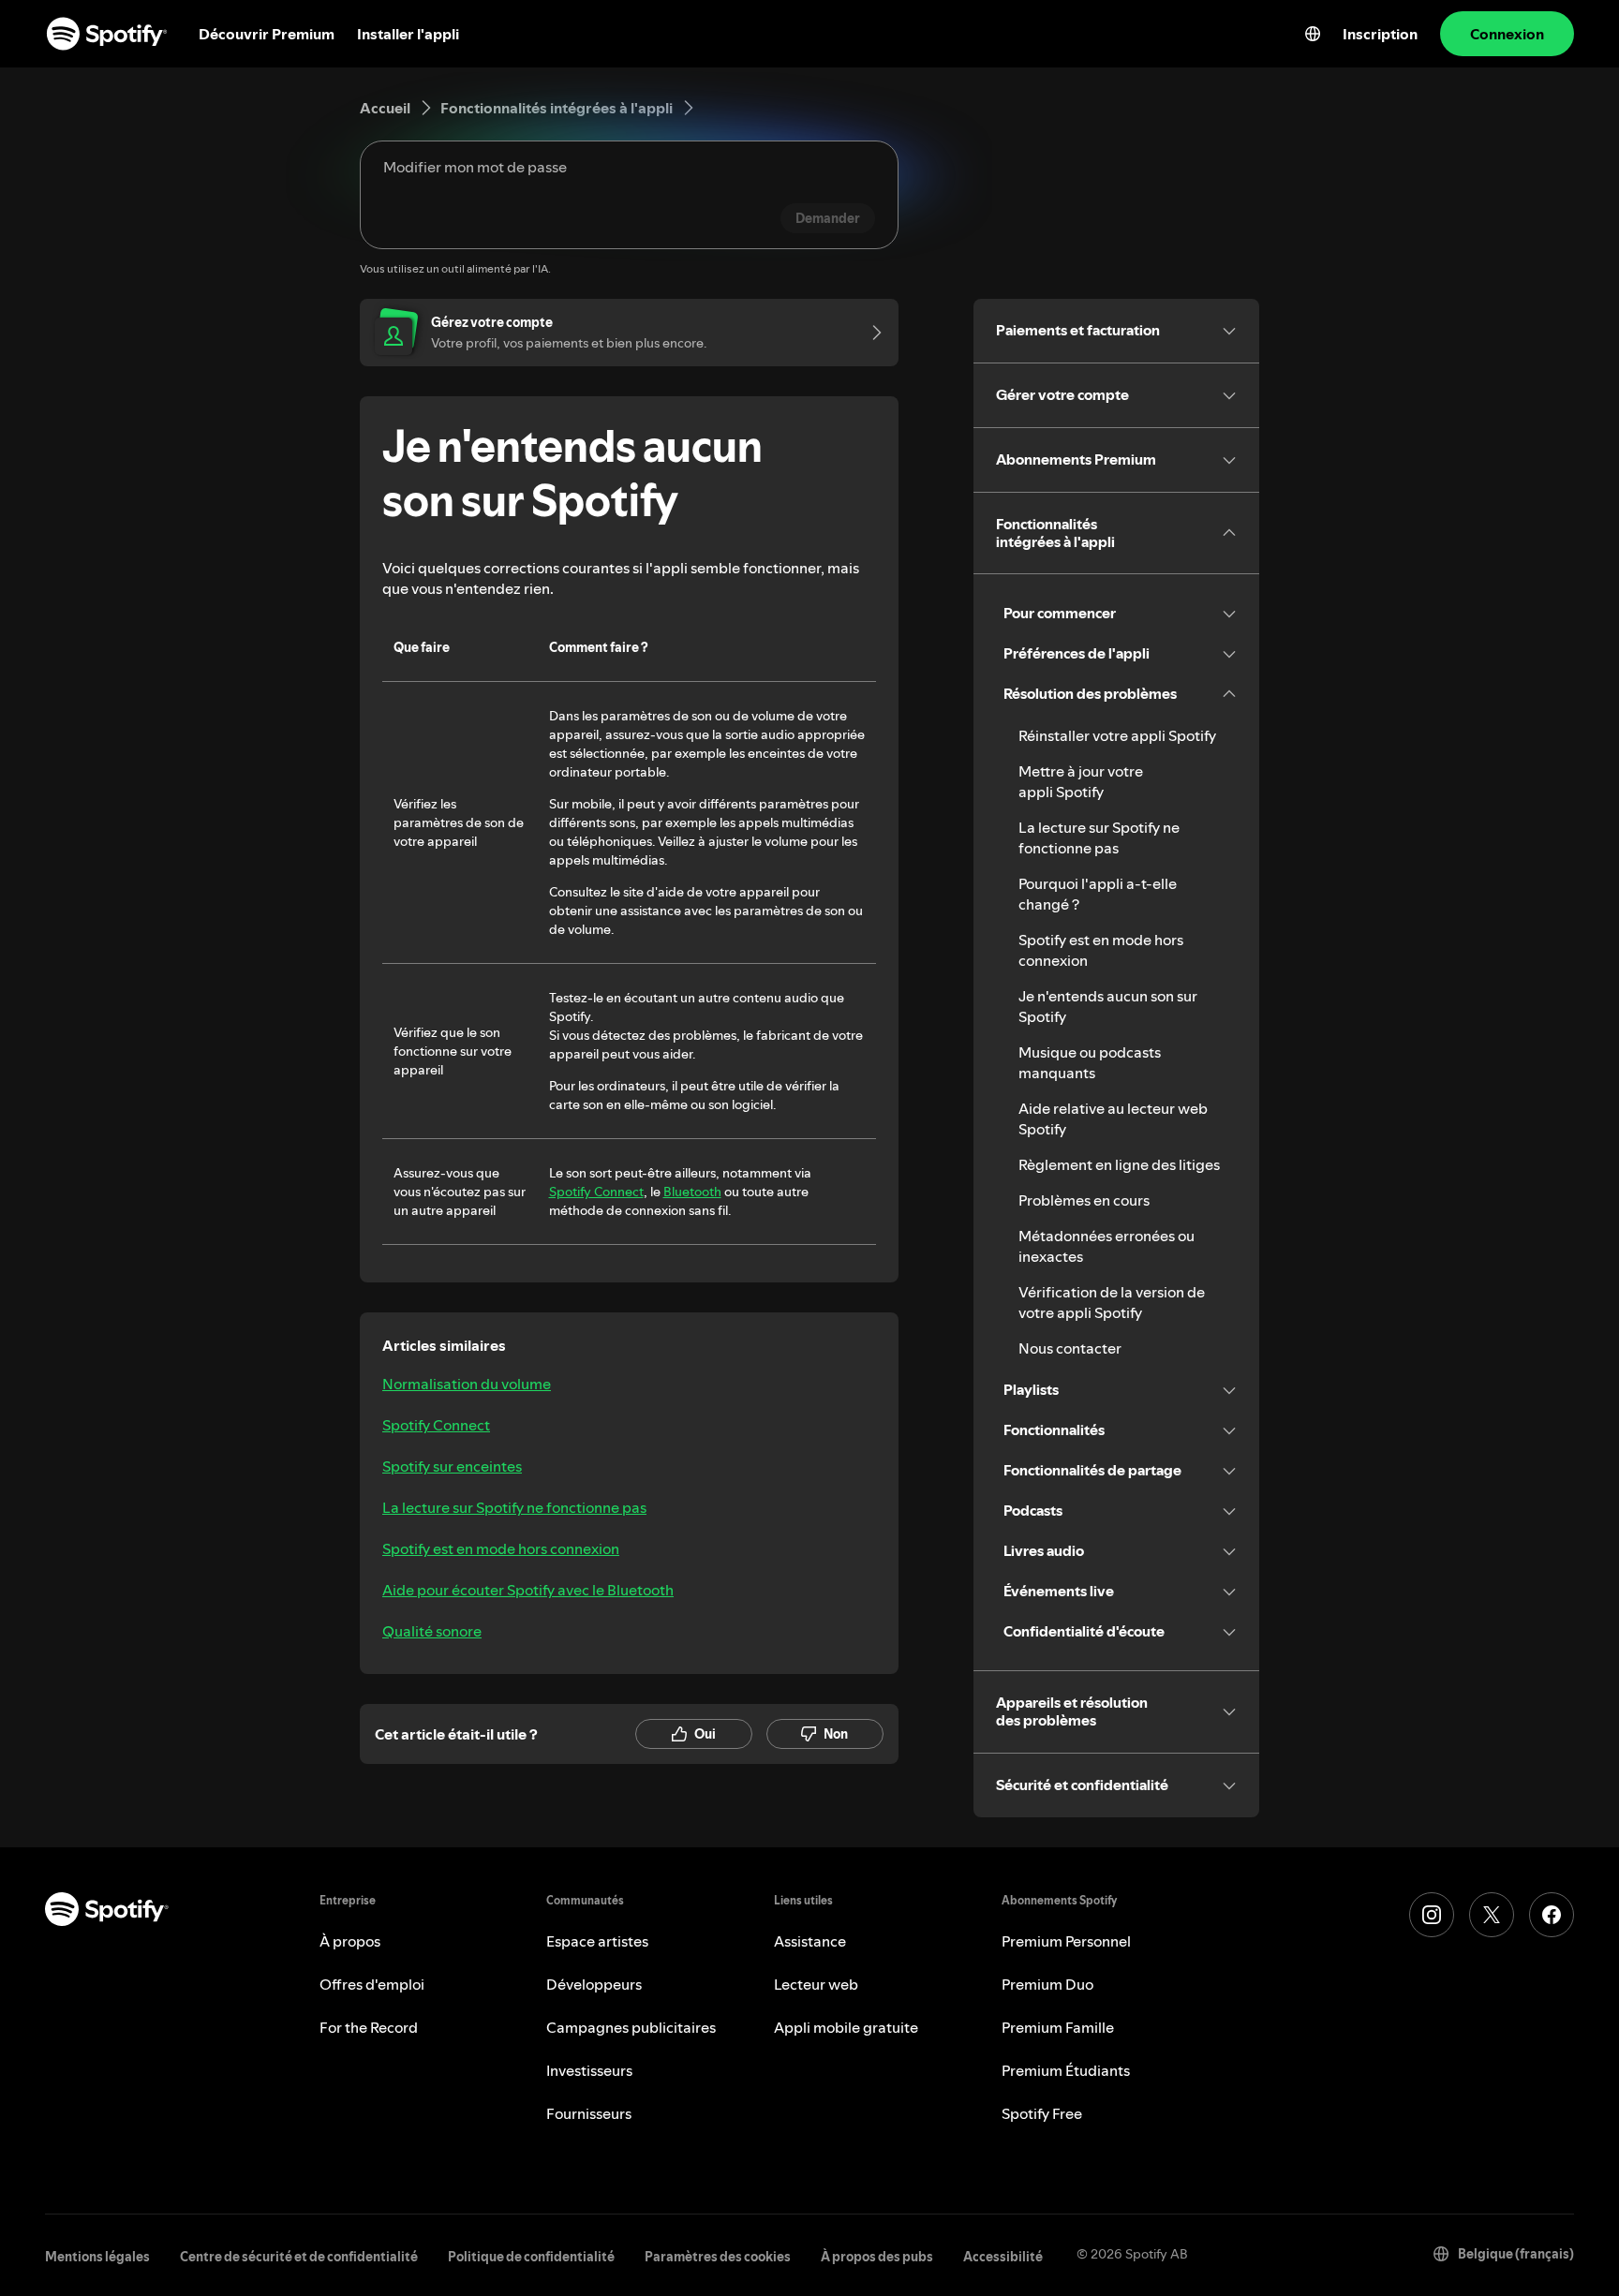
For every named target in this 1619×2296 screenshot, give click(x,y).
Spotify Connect (596, 1192)
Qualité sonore (432, 1631)
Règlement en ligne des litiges (1119, 1164)
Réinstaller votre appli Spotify (1117, 735)
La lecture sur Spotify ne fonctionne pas (514, 1507)
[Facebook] (1552, 1915)
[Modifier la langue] (1313, 34)
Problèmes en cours (1084, 1200)
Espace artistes (597, 1941)
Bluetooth (692, 1192)
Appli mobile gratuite (846, 2027)
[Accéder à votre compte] (870, 333)
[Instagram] (1432, 1915)
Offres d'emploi (372, 1984)
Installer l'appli (408, 34)
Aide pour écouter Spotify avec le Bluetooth (528, 1590)
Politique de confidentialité (531, 2257)
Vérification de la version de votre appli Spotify (1112, 1302)
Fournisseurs (589, 2113)
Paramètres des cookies (718, 2257)
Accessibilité (1003, 2257)
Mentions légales (97, 2257)
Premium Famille (1058, 2027)
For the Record (369, 2027)
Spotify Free (1042, 2113)
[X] (1492, 1915)
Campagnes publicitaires (631, 2027)
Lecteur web (816, 1984)
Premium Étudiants (1066, 2070)
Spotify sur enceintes (452, 1466)
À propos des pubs (877, 2257)
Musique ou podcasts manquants (1090, 1062)
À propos (350, 1941)
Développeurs (594, 1984)
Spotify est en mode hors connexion (501, 1548)
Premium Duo (1047, 1984)
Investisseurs (589, 2070)
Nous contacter (1070, 1348)
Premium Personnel (1066, 1941)
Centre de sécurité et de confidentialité (299, 2257)
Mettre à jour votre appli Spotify (1081, 781)
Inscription (1380, 34)
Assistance (810, 1941)
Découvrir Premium (267, 34)
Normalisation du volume (467, 1384)
